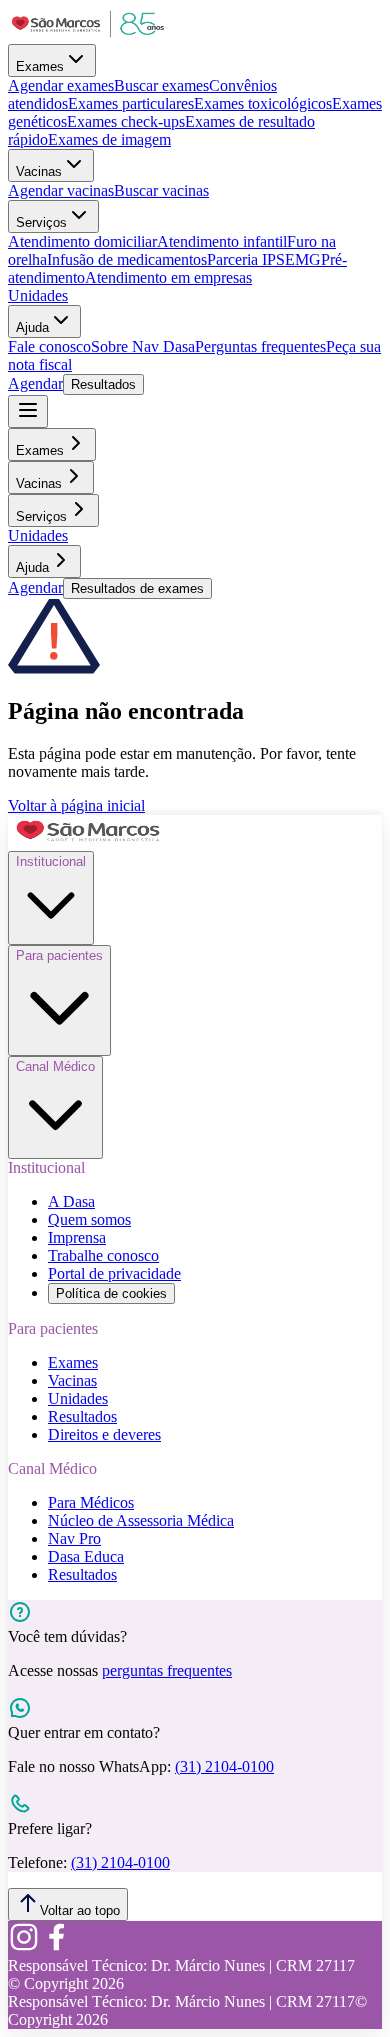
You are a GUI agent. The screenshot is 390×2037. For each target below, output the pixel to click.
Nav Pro (74, 1538)
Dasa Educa (86, 1556)
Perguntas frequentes (260, 346)
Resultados (103, 384)
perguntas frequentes (167, 1670)
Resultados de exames (137, 588)
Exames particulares (131, 103)
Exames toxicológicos (263, 103)
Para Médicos (91, 1502)
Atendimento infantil (222, 241)
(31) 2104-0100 (224, 1766)
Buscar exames (161, 85)
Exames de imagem (109, 139)
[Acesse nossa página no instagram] (24, 1947)
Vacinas (39, 171)
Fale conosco (49, 346)
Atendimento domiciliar (82, 241)
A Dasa (71, 1201)
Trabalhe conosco (103, 1255)
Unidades (38, 295)
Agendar (35, 383)
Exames (40, 66)
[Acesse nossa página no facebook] (56, 1947)
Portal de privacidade (114, 1273)
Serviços (41, 222)
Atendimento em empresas (168, 277)
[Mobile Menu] (28, 411)
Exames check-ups (126, 121)
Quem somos (89, 1219)
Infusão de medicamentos (127, 259)
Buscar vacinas (161, 190)
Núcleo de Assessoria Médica (141, 1520)
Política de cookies (111, 1293)
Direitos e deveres (104, 1434)
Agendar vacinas (61, 190)
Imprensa (77, 1237)
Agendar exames (61, 85)
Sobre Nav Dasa (143, 346)
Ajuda (32, 327)
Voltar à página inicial (76, 805)
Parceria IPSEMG (264, 259)
